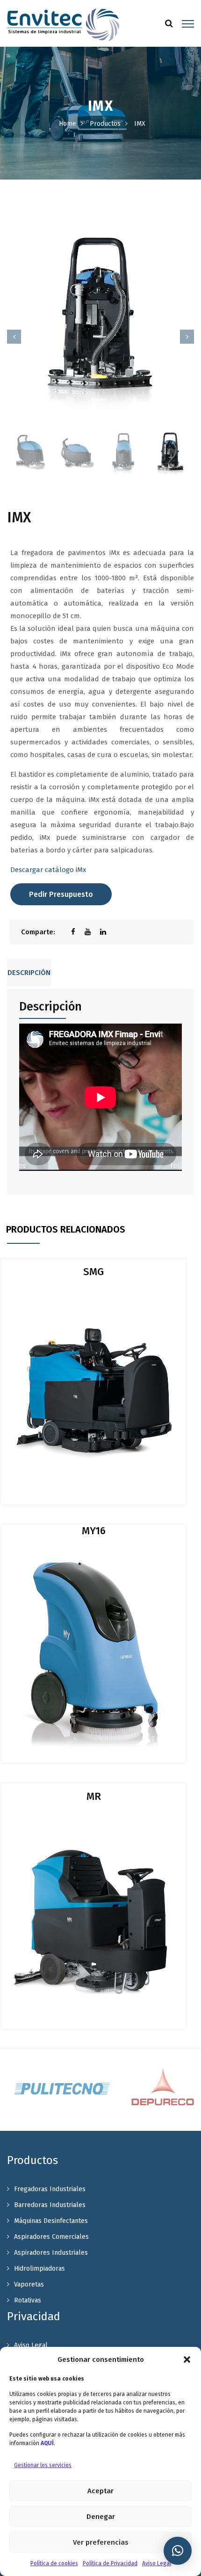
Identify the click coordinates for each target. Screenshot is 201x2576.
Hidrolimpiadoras (39, 2269)
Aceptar (100, 2491)
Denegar (101, 2517)
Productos (105, 124)
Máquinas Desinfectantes (51, 2221)
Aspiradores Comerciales (51, 2237)
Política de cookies (54, 2563)
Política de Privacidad (110, 2563)
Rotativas (28, 2300)
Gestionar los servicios (43, 2465)
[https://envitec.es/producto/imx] (92, 932)
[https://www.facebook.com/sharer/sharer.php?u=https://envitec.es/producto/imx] (78, 932)
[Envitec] (63, 24)
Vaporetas (29, 2284)
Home (68, 124)
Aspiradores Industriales (51, 2253)
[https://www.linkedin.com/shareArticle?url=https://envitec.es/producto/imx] (108, 932)
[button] (187, 2360)
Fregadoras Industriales (50, 2189)
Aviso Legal (157, 2563)
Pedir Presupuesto (61, 894)
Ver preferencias (101, 2542)
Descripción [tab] (29, 973)
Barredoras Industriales (50, 2205)
